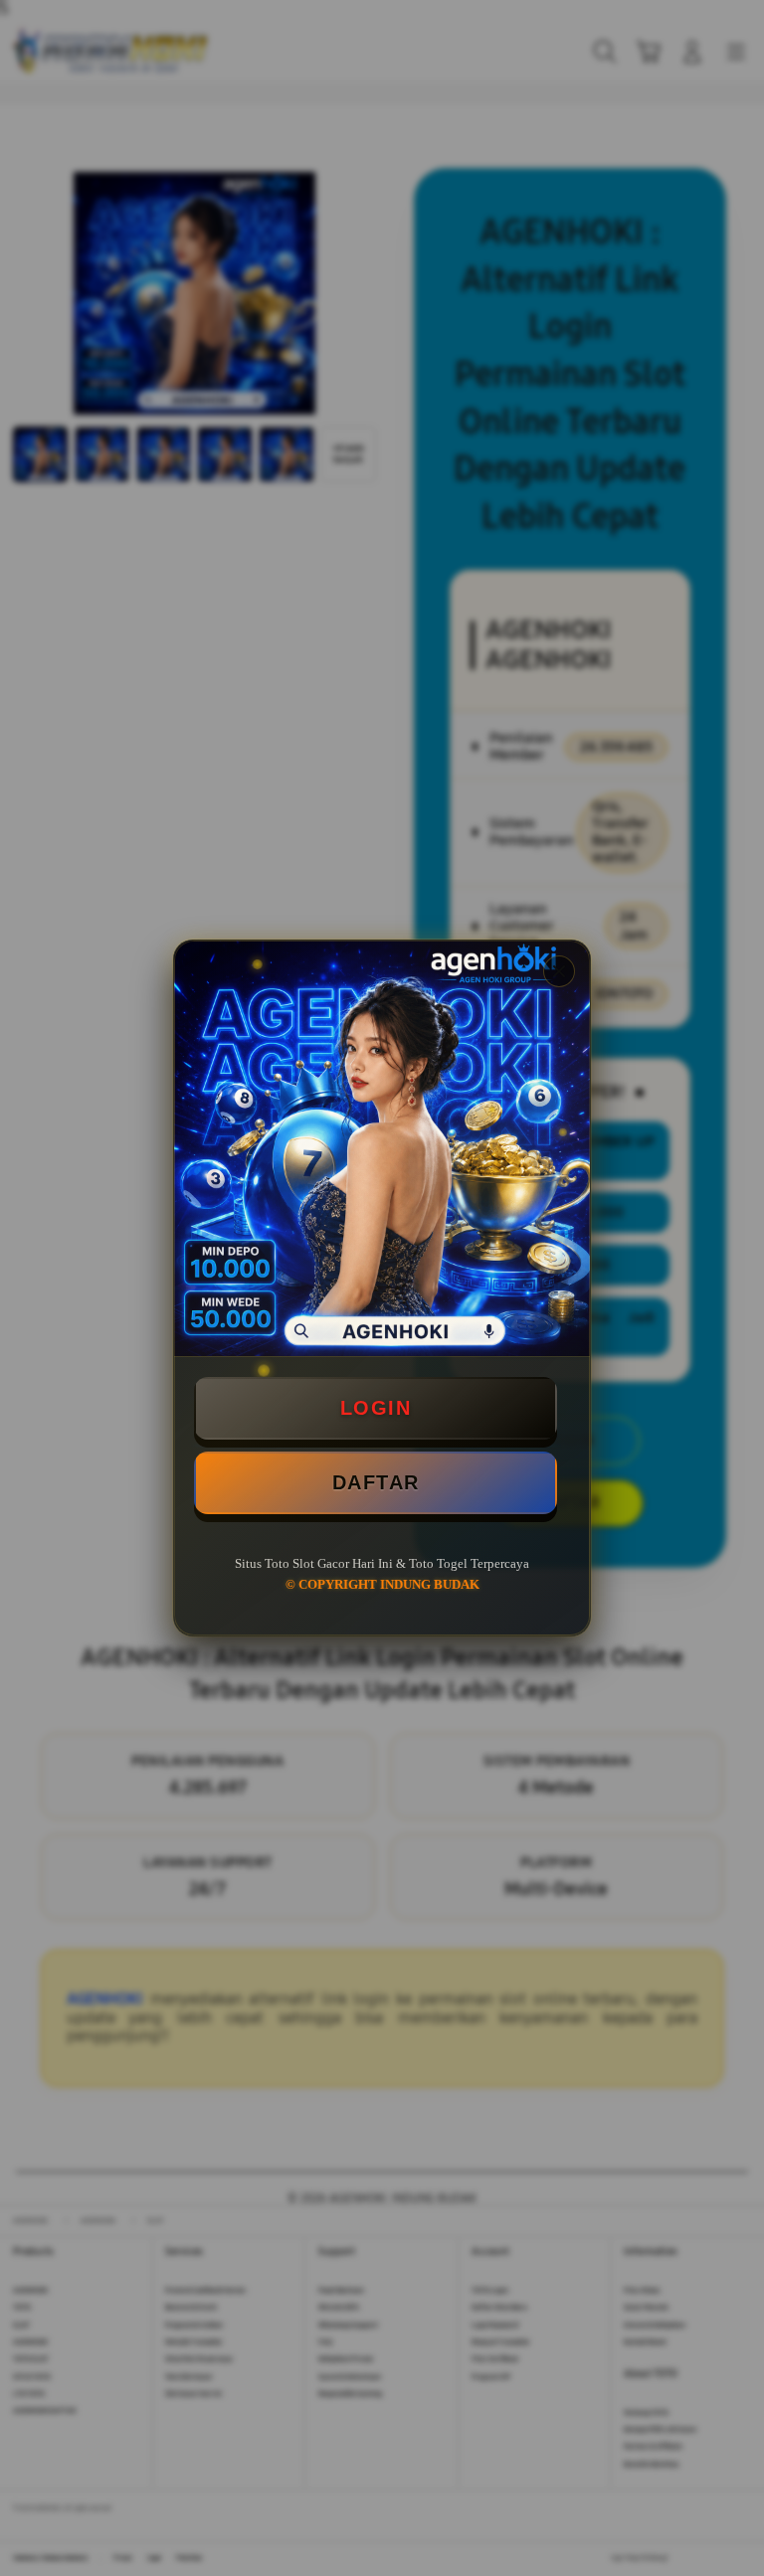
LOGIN (376, 1408)
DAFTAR (376, 1482)
